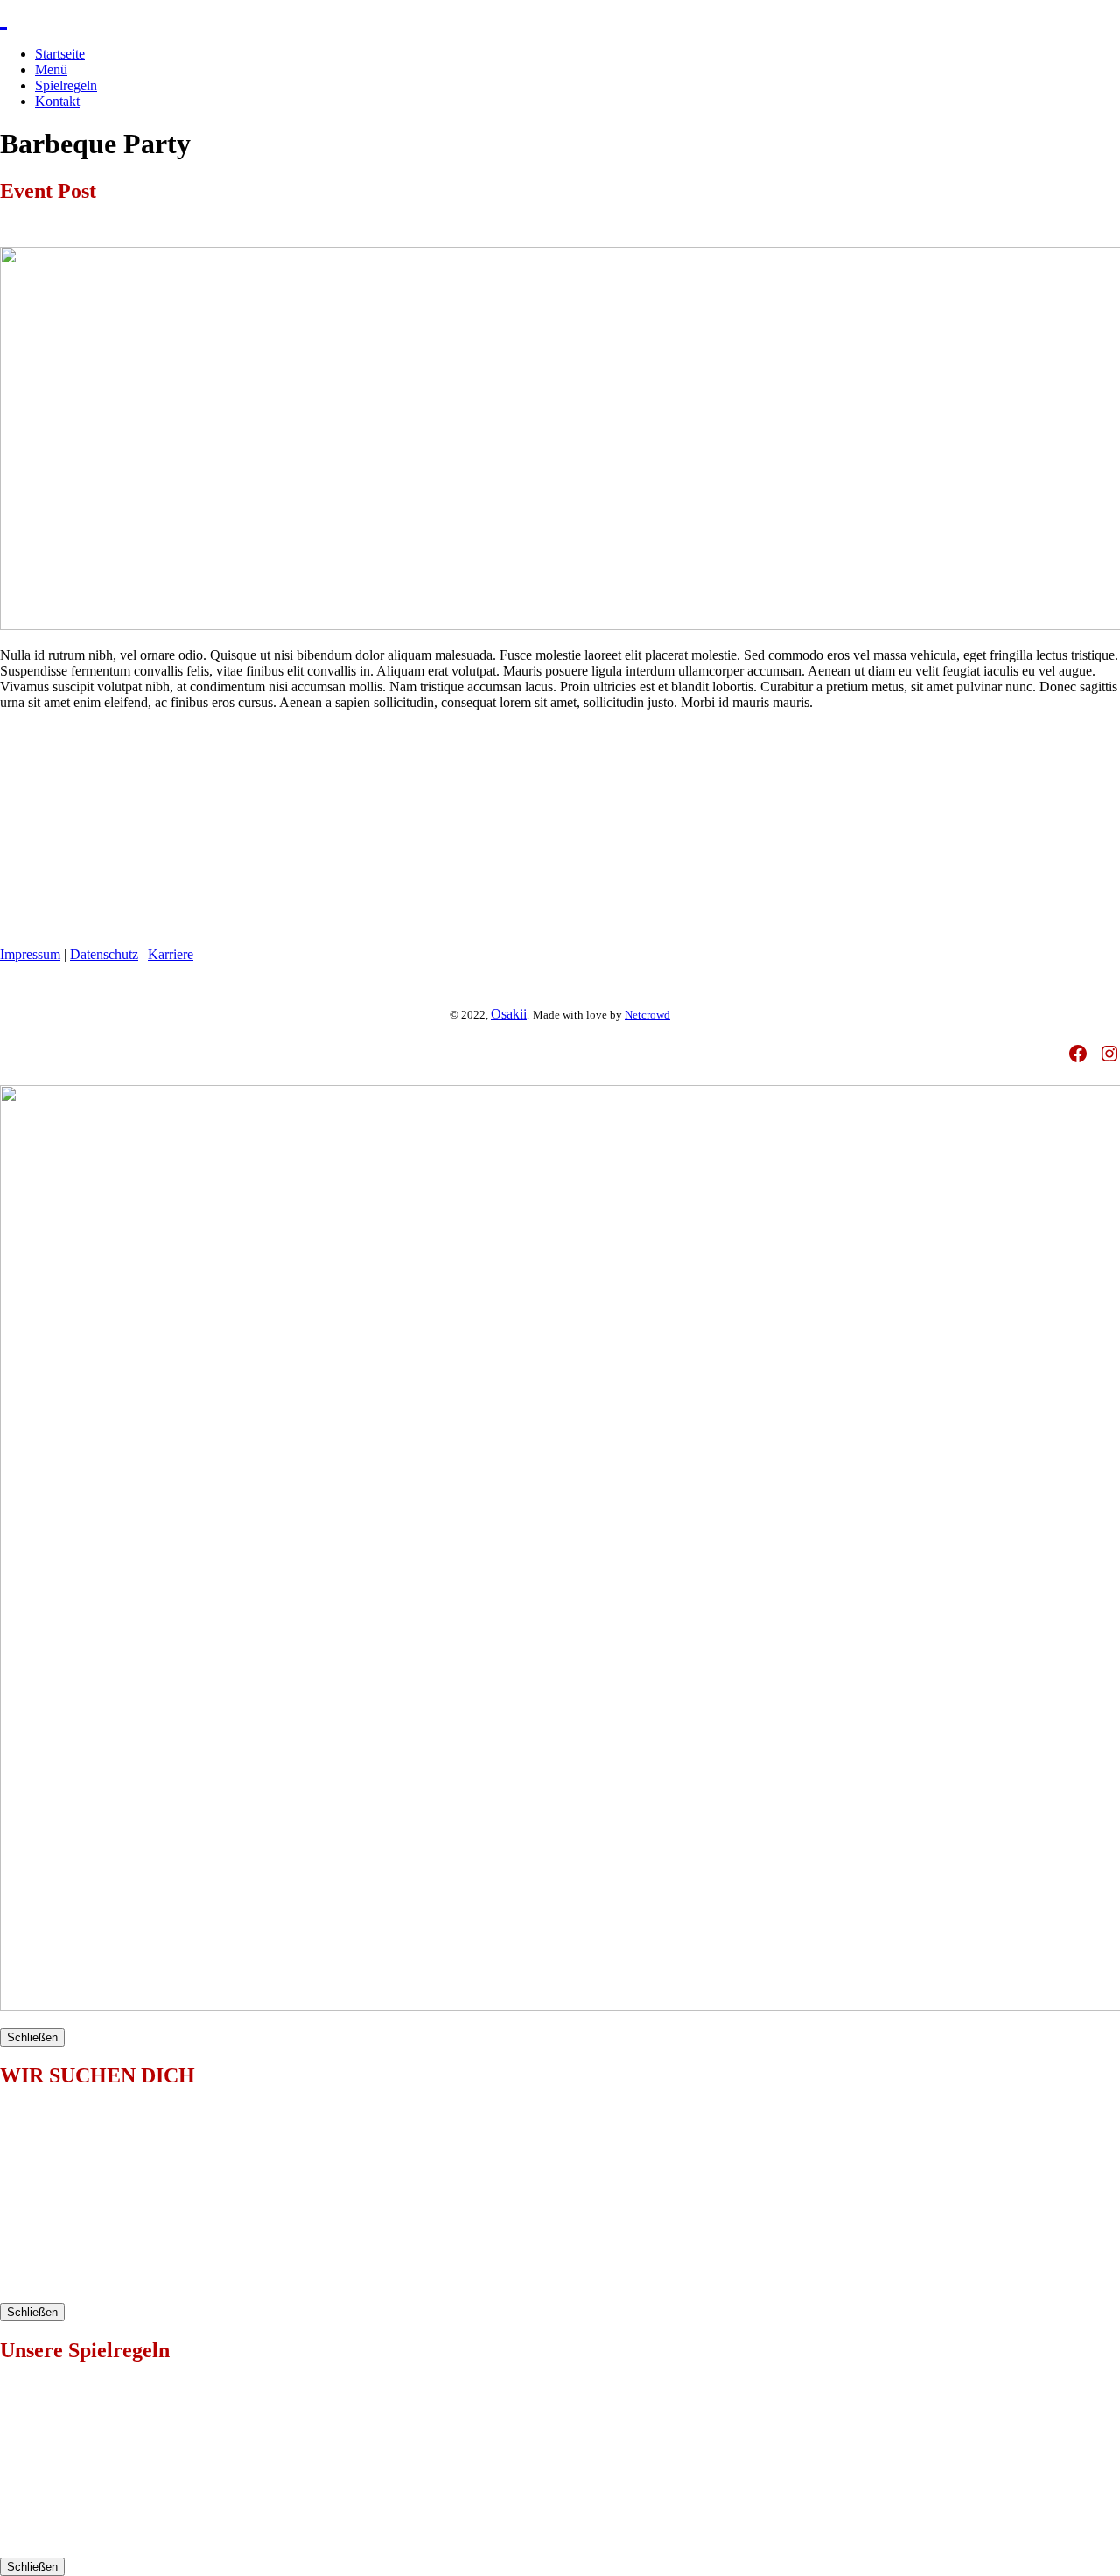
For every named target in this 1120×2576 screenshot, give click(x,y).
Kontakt (57, 101)
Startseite (60, 54)
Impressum (30, 954)
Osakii (509, 1014)
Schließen (32, 2037)
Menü (51, 70)
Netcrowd (647, 1015)
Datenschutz (104, 954)
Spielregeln (66, 85)
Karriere (171, 954)
